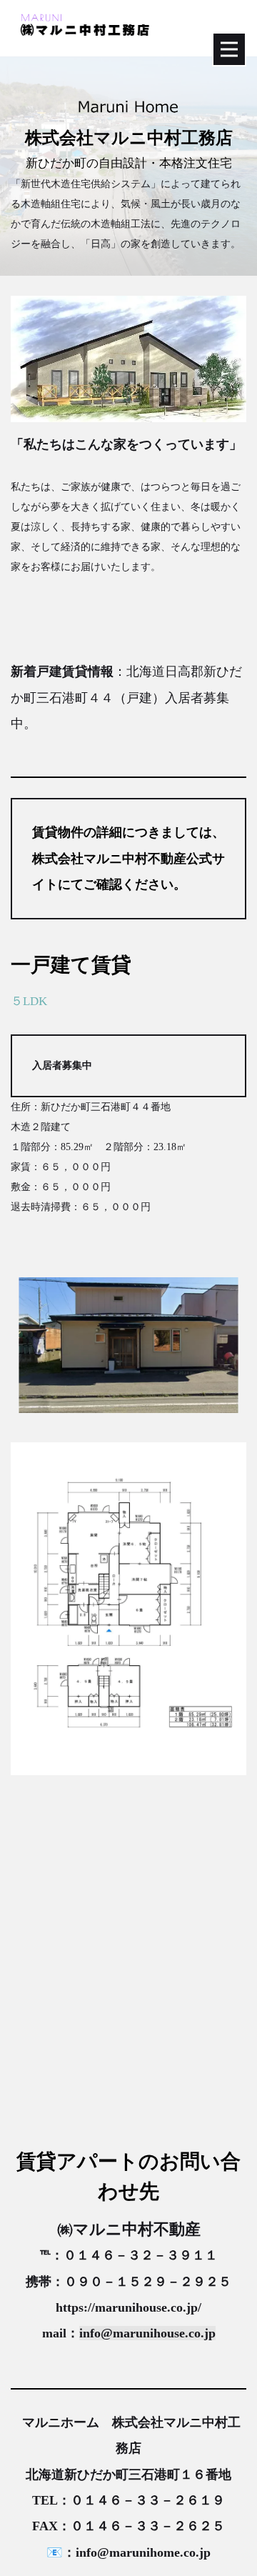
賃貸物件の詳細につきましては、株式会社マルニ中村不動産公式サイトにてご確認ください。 (128, 858)
